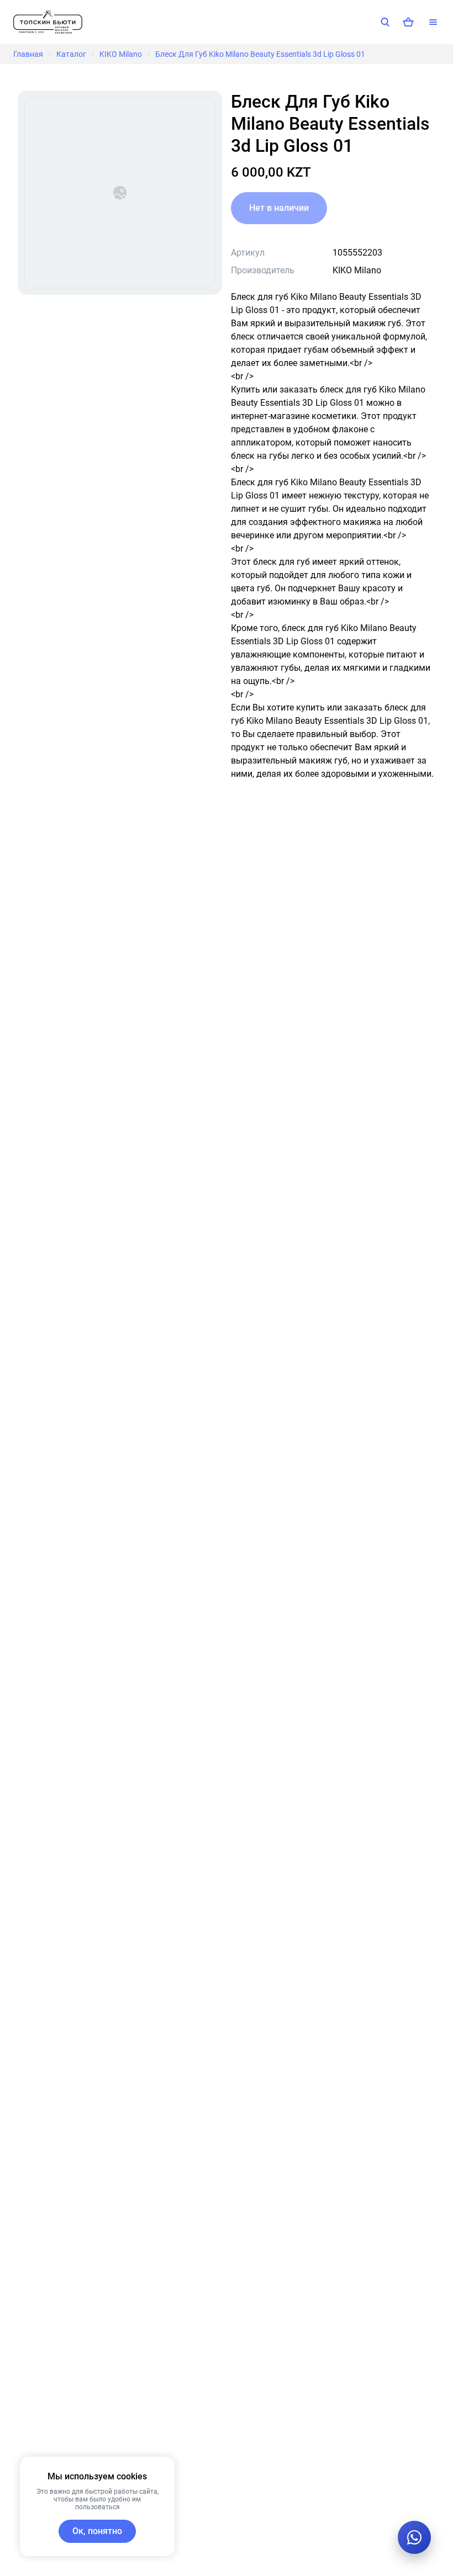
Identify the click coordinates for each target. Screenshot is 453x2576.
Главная (28, 54)
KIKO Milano (121, 54)
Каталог (71, 54)
